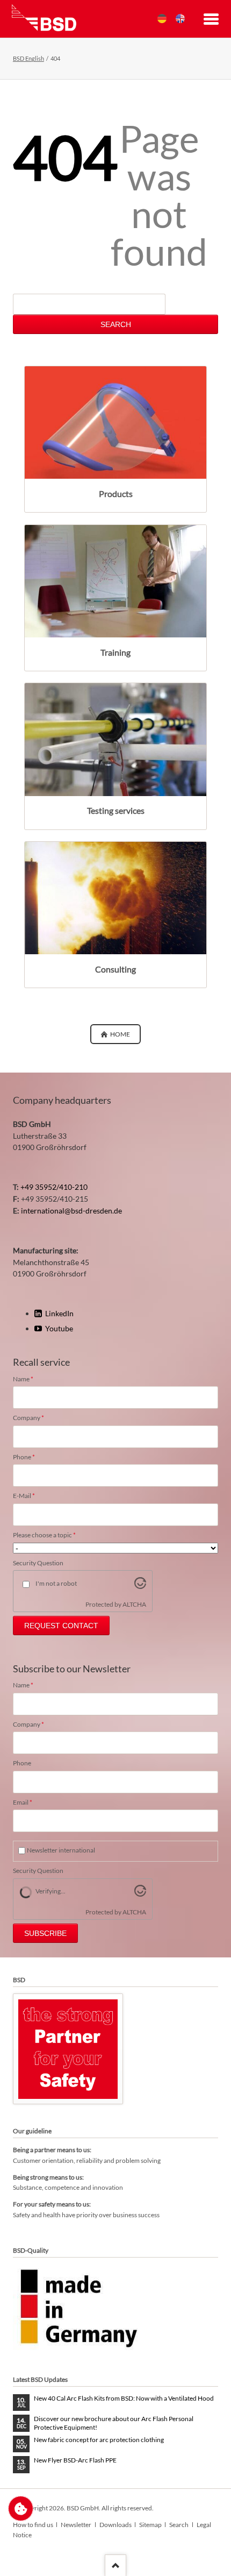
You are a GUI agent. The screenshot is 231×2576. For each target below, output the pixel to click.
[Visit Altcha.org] (140, 1586)
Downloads (115, 2525)
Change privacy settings (21, 2508)
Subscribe (45, 1933)
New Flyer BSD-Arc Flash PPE (75, 2460)
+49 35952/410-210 (54, 1187)
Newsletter (76, 2525)
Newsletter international (61, 1850)
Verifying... (50, 1891)
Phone (28, 1457)
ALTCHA (134, 1604)
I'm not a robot (56, 1583)
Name (28, 1379)
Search (116, 324)
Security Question (38, 1563)
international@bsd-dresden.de (71, 1211)
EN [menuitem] (180, 19)
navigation (211, 20)
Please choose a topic (44, 1535)
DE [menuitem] (162, 19)
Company (28, 1418)
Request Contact (61, 1626)
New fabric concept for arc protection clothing (99, 2440)
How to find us (33, 2525)
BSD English (28, 58)
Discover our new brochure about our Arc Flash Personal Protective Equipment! (114, 2423)
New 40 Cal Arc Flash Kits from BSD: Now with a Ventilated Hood (124, 2398)
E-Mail (28, 1496)
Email (28, 1803)
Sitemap (150, 2525)
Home (120, 1034)
